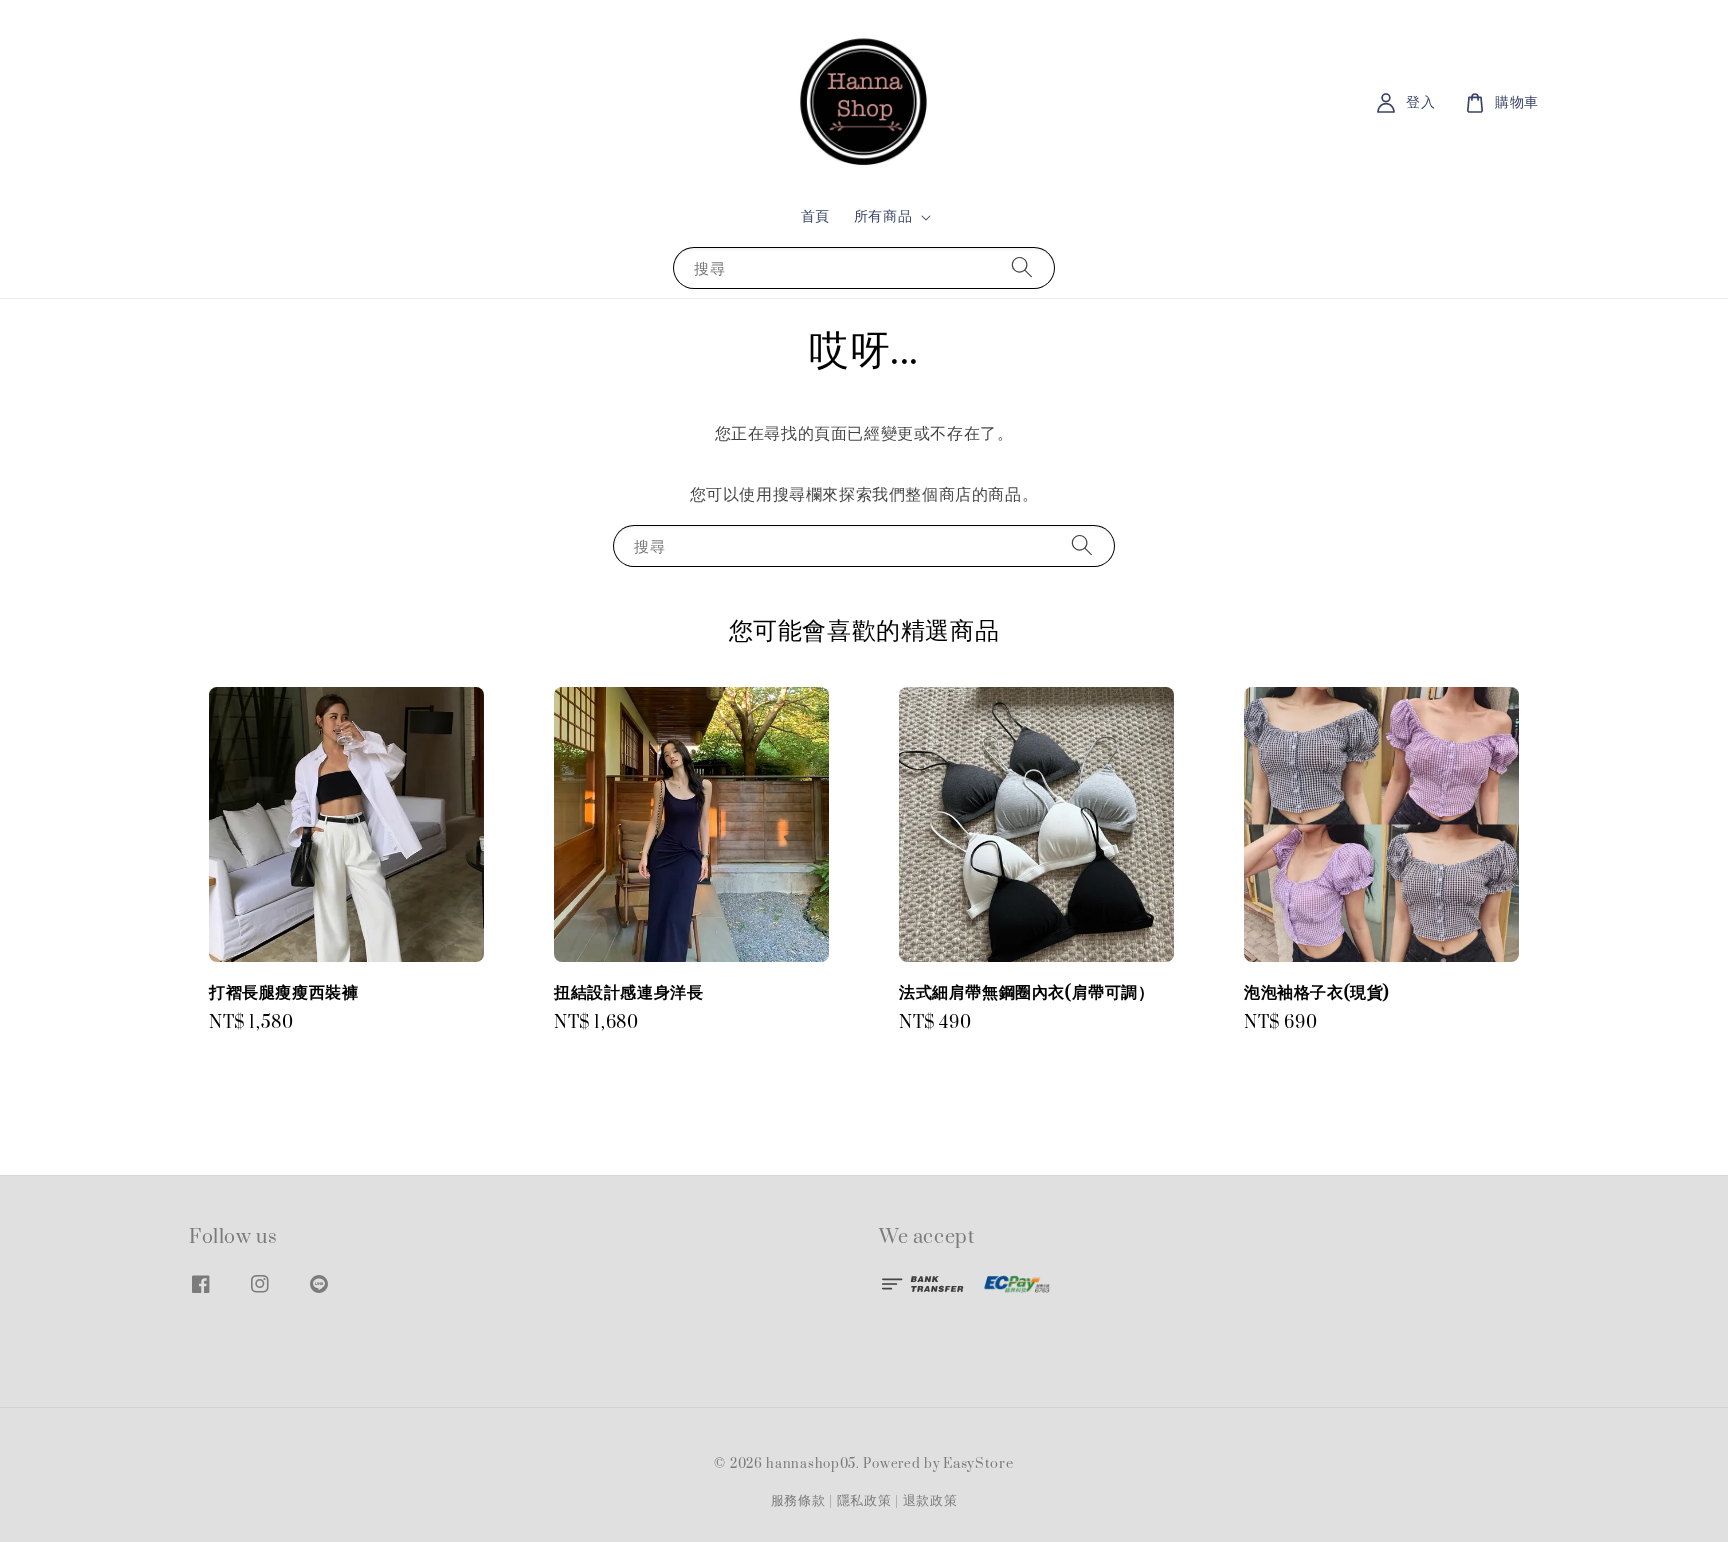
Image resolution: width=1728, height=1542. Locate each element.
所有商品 (883, 217)
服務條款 (798, 1501)
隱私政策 (864, 1501)
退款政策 (930, 1501)
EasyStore (978, 1464)
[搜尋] (1022, 267)
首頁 (815, 216)
